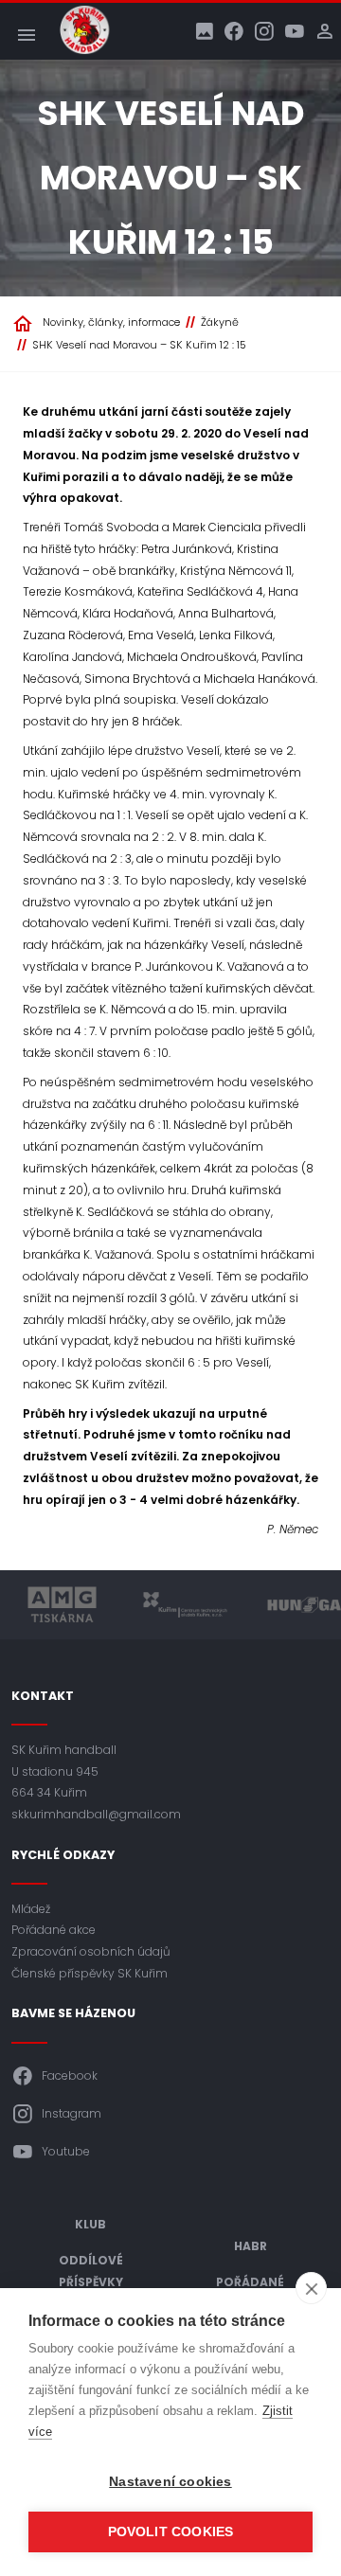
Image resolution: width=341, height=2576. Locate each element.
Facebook (70, 2075)
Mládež (31, 1909)
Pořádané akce (54, 1930)
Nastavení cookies (170, 2482)
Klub (90, 2224)
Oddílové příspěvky (91, 2271)
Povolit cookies (171, 2532)
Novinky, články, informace (111, 322)
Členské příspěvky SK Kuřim (90, 1973)
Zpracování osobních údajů (91, 1951)
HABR (251, 2246)
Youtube (66, 2151)
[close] (311, 2288)
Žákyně (220, 322)
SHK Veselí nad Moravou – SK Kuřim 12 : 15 (139, 345)
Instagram (72, 2113)
